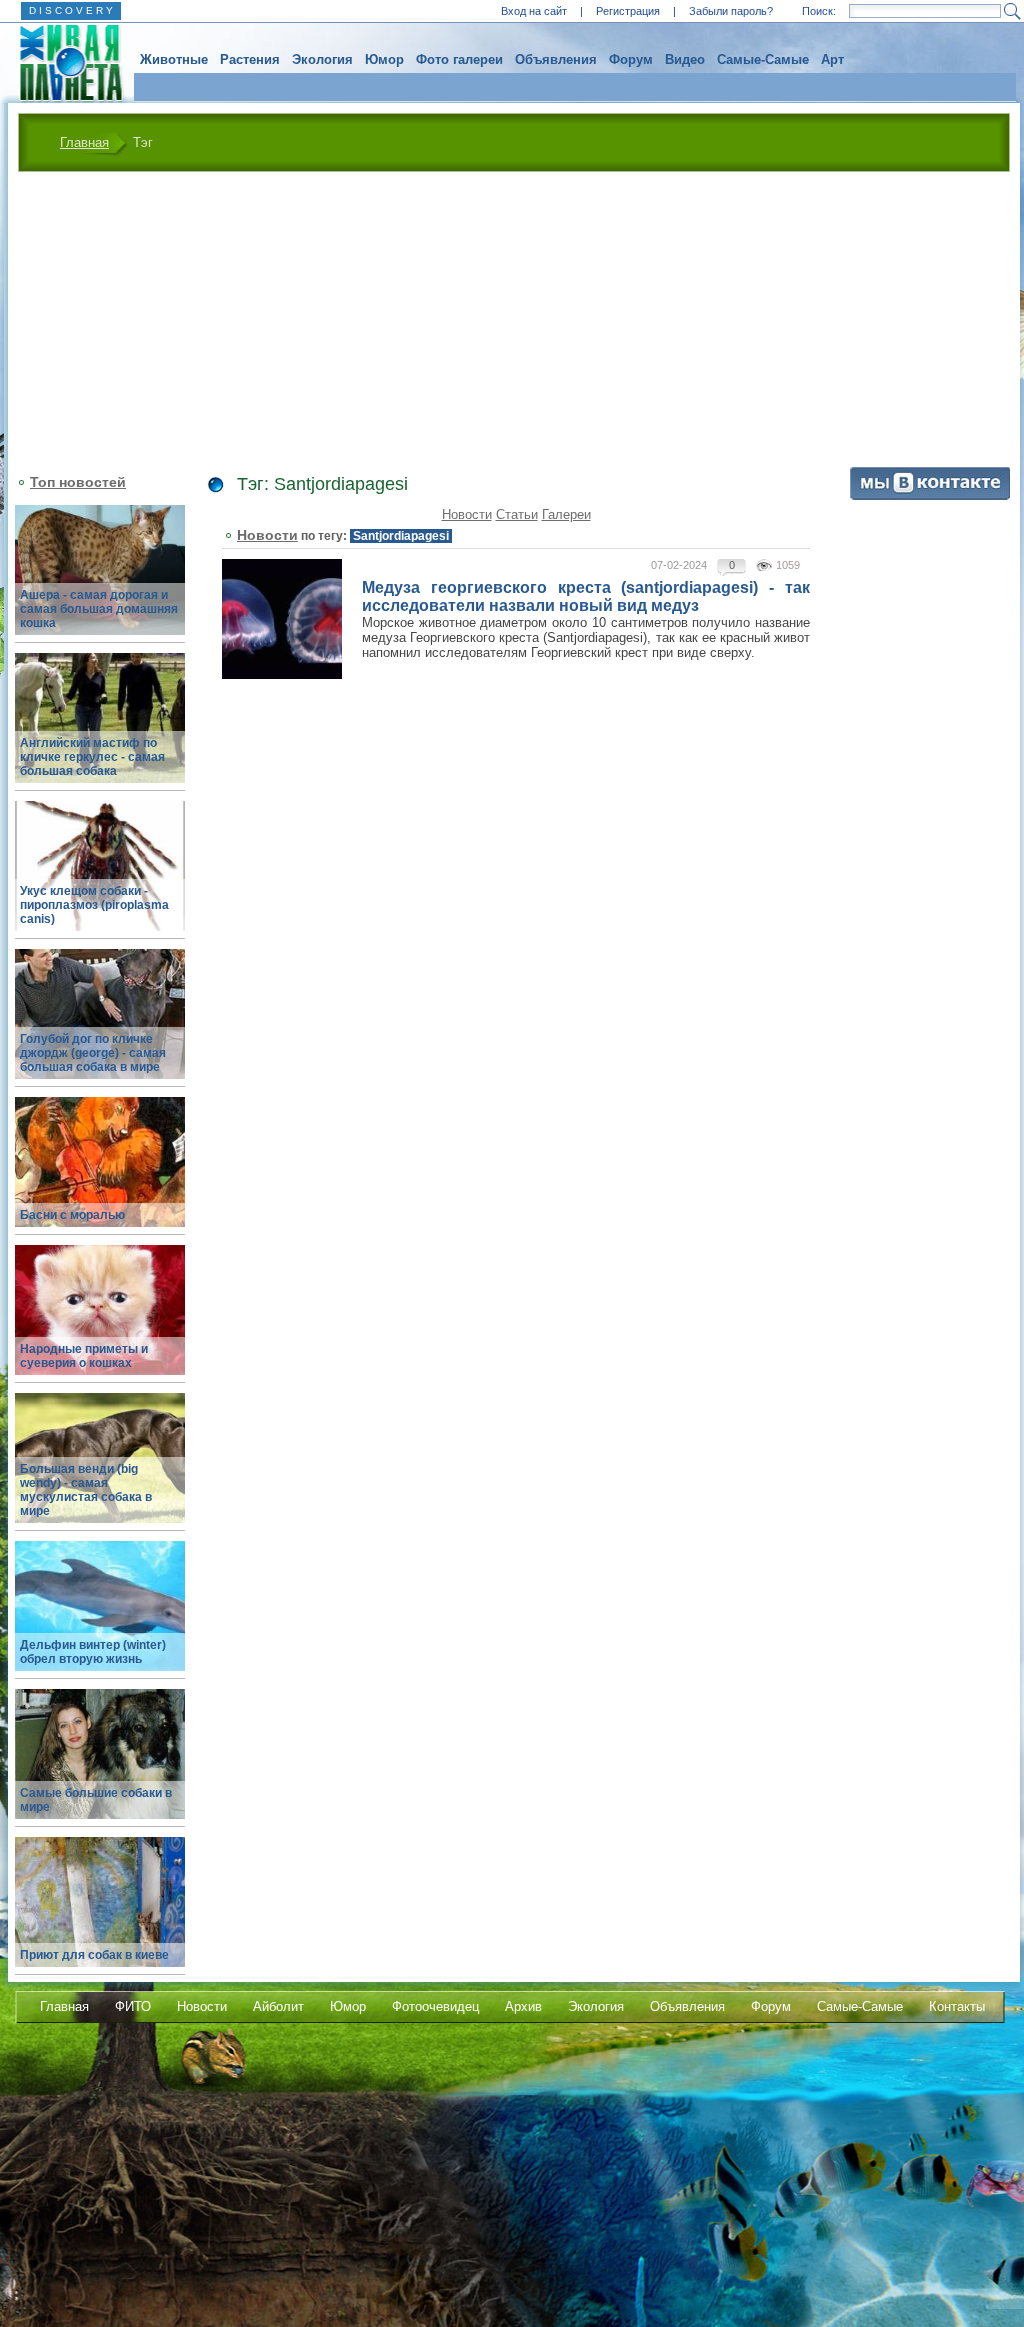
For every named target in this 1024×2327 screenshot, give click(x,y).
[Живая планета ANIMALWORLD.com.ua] (63, 63)
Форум (631, 59)
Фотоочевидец (435, 2006)
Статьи (517, 514)
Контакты (957, 2006)
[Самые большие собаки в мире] (100, 1765)
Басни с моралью (72, 1215)
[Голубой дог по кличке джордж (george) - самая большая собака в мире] (100, 1025)
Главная (84, 142)
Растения (250, 59)
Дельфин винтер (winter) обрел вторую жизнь (93, 1652)
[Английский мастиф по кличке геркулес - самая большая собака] (100, 729)
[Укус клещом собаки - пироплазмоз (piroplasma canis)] (100, 877)
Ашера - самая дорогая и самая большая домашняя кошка (99, 609)
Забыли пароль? (731, 11)
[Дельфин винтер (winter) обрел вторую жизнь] (100, 1617)
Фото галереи (459, 59)
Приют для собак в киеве (94, 1955)
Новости (467, 514)
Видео (685, 59)
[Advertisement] (514, 322)
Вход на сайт (534, 11)
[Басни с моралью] (100, 1173)
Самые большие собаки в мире (96, 1800)
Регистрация (628, 11)
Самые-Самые (763, 59)
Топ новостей (78, 482)
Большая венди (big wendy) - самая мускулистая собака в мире (86, 1490)
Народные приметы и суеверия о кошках (84, 1356)
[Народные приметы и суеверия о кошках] (100, 1321)
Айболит (278, 2006)
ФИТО (133, 2006)
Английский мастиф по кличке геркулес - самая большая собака (92, 757)
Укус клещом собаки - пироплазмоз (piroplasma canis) (94, 905)
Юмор (384, 59)
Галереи (566, 514)
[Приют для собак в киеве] (100, 1913)
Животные (174, 59)
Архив (523, 2006)
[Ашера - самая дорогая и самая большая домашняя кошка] (100, 581)
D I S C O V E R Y (71, 10)
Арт (832, 59)
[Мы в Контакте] (930, 495)
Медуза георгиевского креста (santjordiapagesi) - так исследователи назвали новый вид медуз (586, 596)
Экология (322, 59)
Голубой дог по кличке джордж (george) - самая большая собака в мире (93, 1053)
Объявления (556, 59)
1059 (788, 565)
